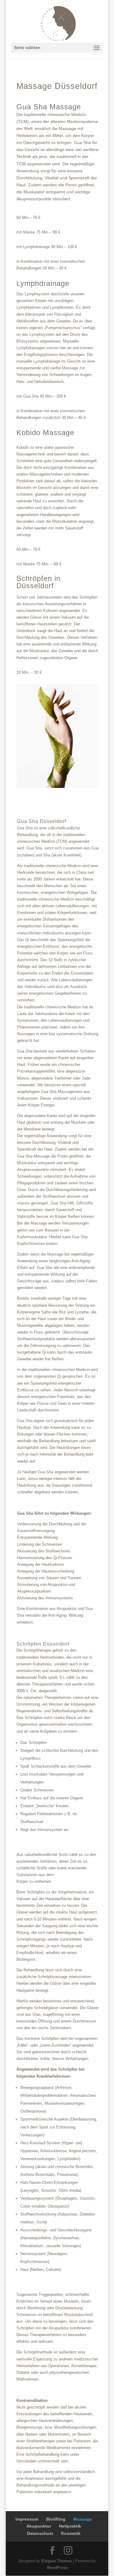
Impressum (27, 2519)
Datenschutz (40, 2533)
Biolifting (56, 2519)
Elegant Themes (57, 2561)
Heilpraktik (70, 2526)
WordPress (57, 2568)
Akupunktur (39, 2526)
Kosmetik (71, 2533)
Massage (83, 2519)
